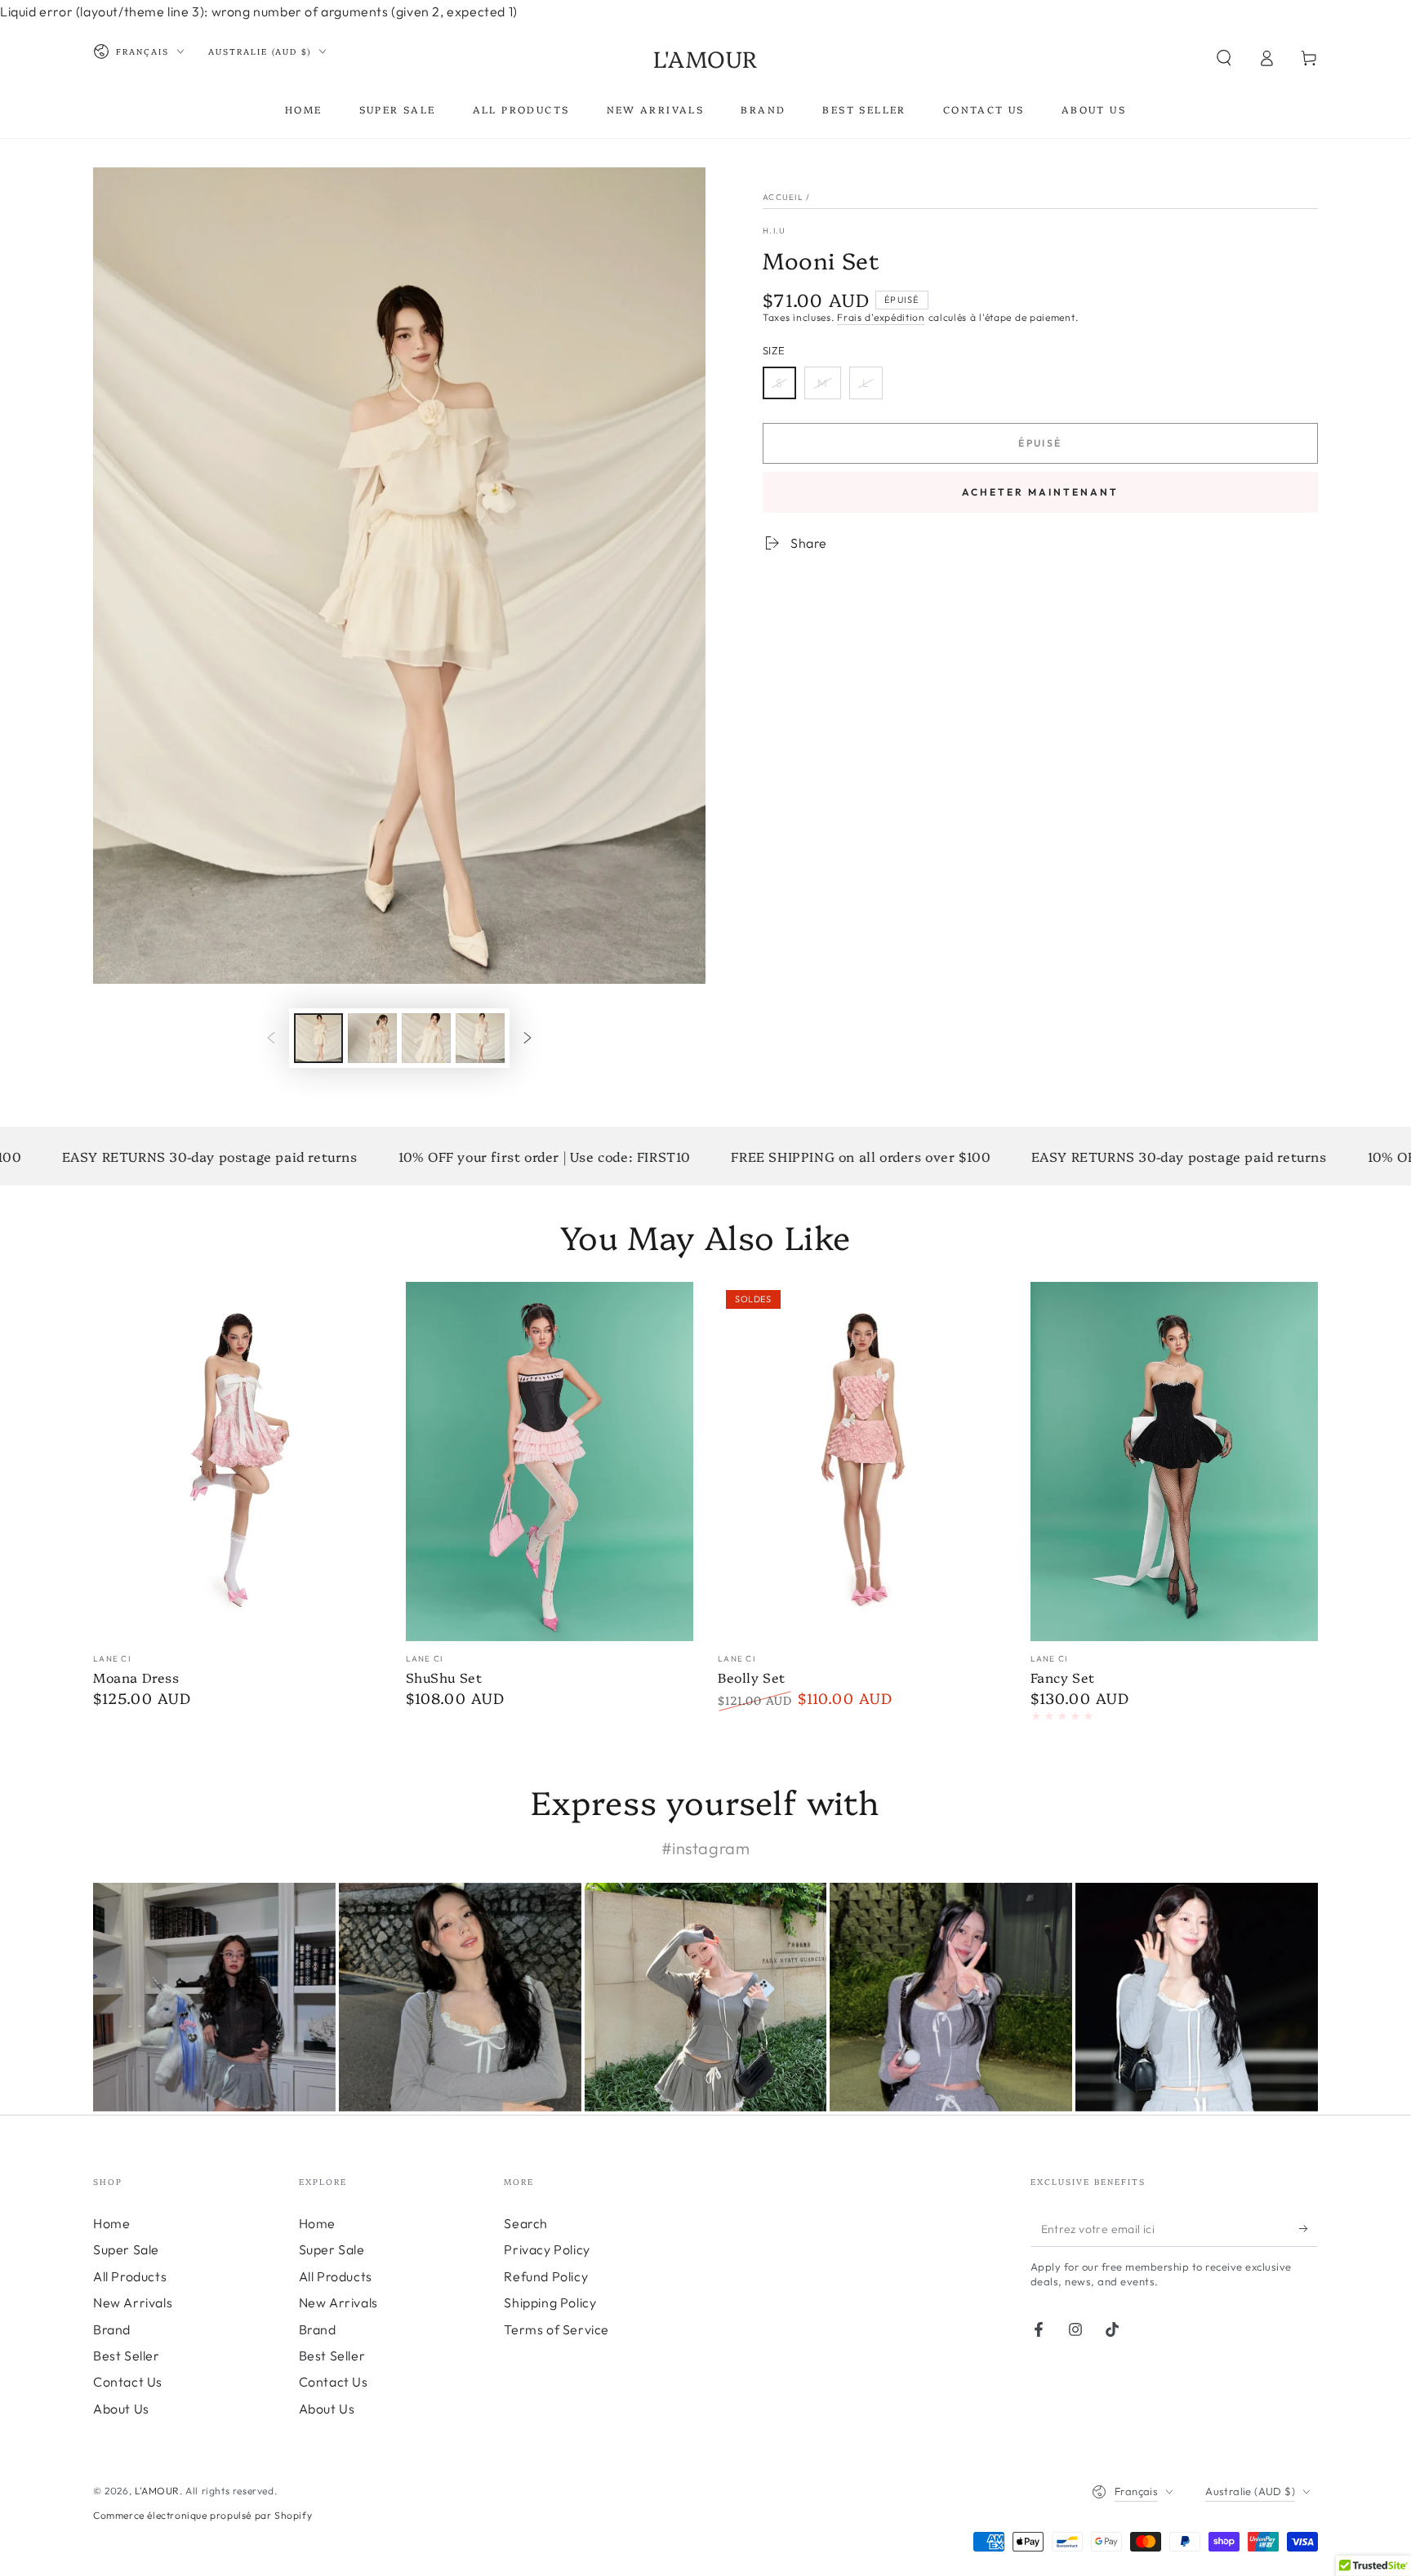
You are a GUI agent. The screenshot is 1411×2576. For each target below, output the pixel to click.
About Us (121, 2409)
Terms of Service (556, 2329)
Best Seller (127, 2356)
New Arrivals (133, 2302)
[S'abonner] (1309, 2228)
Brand (112, 2329)
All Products (130, 2276)
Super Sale (126, 2249)
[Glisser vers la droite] (527, 1038)
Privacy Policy (547, 2249)
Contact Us (128, 2382)
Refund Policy (546, 2276)
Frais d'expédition (881, 317)
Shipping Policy (550, 2302)
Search (526, 2223)
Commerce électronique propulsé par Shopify (203, 2515)
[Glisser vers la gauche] (271, 1038)
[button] (1224, 58)
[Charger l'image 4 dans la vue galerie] (480, 1038)
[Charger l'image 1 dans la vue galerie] (318, 1038)
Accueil (783, 197)
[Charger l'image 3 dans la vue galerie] (426, 1038)
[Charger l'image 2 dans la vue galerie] (372, 1038)
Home (111, 2223)
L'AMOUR (157, 2491)
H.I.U (774, 231)
